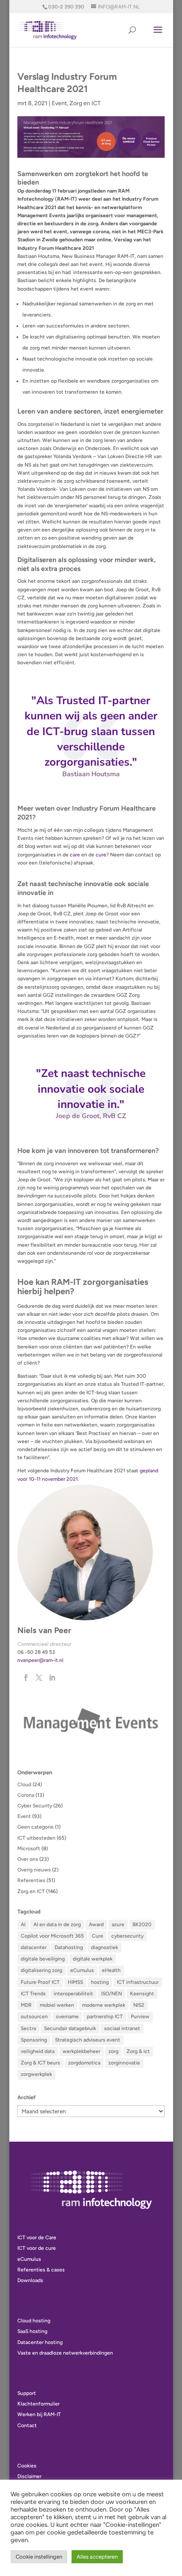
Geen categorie (36, 1827)
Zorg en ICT (85, 103)
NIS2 (139, 2005)
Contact (27, 2425)
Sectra (28, 2028)
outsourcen (34, 2017)
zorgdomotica (84, 2063)
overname (67, 2017)
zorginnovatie (124, 2063)
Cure (98, 1936)
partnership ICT (105, 2017)
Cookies (27, 2466)
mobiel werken (57, 2005)
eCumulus (82, 1970)
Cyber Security (35, 1806)
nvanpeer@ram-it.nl (40, 1660)
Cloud (24, 1784)
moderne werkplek (104, 2005)
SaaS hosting (32, 2331)
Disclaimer (29, 2476)
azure (118, 1924)
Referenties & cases (41, 2270)
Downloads (30, 2280)
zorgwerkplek (36, 2074)
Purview (140, 2017)
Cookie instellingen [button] (39, 2557)
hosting (100, 1982)
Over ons (28, 1859)
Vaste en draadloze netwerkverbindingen (65, 2353)
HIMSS (75, 1982)
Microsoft (29, 1849)
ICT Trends (33, 1994)
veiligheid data (38, 2051)
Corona (26, 1795)
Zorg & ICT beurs (40, 2063)
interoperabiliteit (73, 1994)
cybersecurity (127, 1936)
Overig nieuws (34, 1870)
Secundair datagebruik (70, 2028)
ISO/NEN (112, 1994)
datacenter (34, 1947)
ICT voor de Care (37, 2238)
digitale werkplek (93, 1959)
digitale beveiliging (43, 1959)
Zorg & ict (138, 2051)
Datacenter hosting (40, 2342)
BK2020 (142, 1924)
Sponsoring (34, 2040)
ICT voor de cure (37, 2248)
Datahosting (69, 1947)
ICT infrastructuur (138, 1982)
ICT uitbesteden (36, 1838)
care (75, 855)
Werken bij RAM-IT (39, 2414)
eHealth (111, 1970)
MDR (26, 2005)
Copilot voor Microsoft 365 (52, 1936)
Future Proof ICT (40, 1982)
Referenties (31, 1880)
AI (23, 1924)
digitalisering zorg (41, 1970)
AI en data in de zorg (57, 1924)
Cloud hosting (34, 2321)
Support (27, 2393)
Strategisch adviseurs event (88, 2040)
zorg (113, 2051)
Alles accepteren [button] (97, 2557)
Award (96, 1924)
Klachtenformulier (39, 2404)
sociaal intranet (122, 2028)
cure (101, 855)
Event (59, 103)
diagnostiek (105, 1947)
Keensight (142, 1994)
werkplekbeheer (81, 2051)
